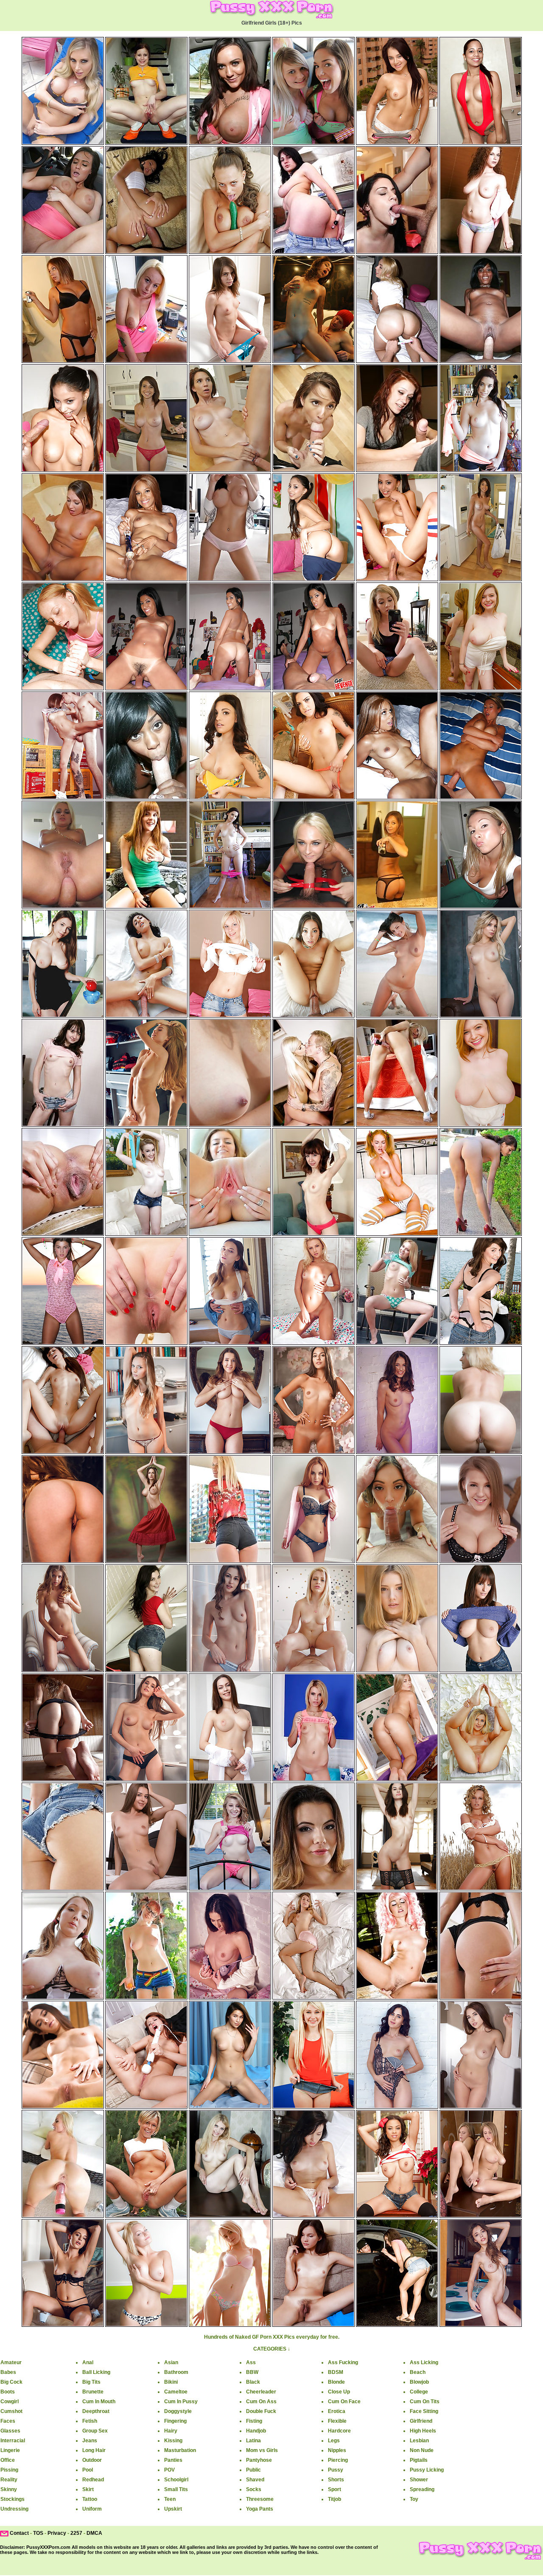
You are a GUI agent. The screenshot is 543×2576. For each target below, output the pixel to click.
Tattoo (90, 2499)
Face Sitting (424, 2411)
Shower (419, 2480)
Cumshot (11, 2411)
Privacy (57, 2533)
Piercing (338, 2460)
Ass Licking (424, 2362)
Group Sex (95, 2431)
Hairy (171, 2431)
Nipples (337, 2450)
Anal (88, 2362)
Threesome (260, 2499)
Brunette (93, 2392)
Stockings (13, 2499)
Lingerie (10, 2450)
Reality (9, 2480)
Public (253, 2470)
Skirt (88, 2489)
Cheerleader (261, 2392)
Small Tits (176, 2489)
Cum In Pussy (181, 2402)
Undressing (14, 2509)
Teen (170, 2499)
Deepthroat (96, 2411)
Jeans (90, 2441)
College (419, 2392)
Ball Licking (96, 2372)
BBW (252, 2372)
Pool (88, 2470)
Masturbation (180, 2450)
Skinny (9, 2489)
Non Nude (422, 2450)
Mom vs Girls (262, 2450)
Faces (8, 2421)
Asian (171, 2362)
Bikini (171, 2382)
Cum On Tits (425, 2402)
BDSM (336, 2372)
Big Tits (91, 2382)
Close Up (339, 2392)
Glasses (10, 2431)
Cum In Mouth (99, 2402)
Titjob (334, 2499)
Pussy (336, 2470)
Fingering (175, 2421)
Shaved (255, 2480)
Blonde (336, 2382)
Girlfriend (421, 2421)
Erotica (337, 2411)
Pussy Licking (427, 2470)
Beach (418, 2372)
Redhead (93, 2480)
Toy (414, 2499)
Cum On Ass (261, 2402)
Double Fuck (261, 2411)
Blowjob (419, 2382)
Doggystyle (178, 2411)
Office (8, 2460)
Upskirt (173, 2509)
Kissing (173, 2441)
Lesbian (419, 2441)
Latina (253, 2441)
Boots (8, 2392)
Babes (8, 2372)
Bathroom (176, 2372)
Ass (251, 2362)
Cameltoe (176, 2392)
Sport (334, 2489)
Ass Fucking (343, 2362)
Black (253, 2382)
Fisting (254, 2421)
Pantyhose (259, 2460)
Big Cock (11, 2382)
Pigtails (419, 2460)
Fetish (90, 2421)
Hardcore (339, 2431)
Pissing (9, 2470)
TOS (38, 2533)
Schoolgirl (176, 2480)
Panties (173, 2460)
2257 (76, 2533)
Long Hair (94, 2450)
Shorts (336, 2480)
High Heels (423, 2431)
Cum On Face (344, 2402)
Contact (19, 2533)
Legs (334, 2441)
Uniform (92, 2509)
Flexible (337, 2421)
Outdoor (92, 2460)
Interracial (13, 2441)
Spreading (422, 2489)
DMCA (94, 2533)
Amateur (11, 2362)
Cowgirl (10, 2402)
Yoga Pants (260, 2509)
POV (169, 2470)
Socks (254, 2489)
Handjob (256, 2431)
